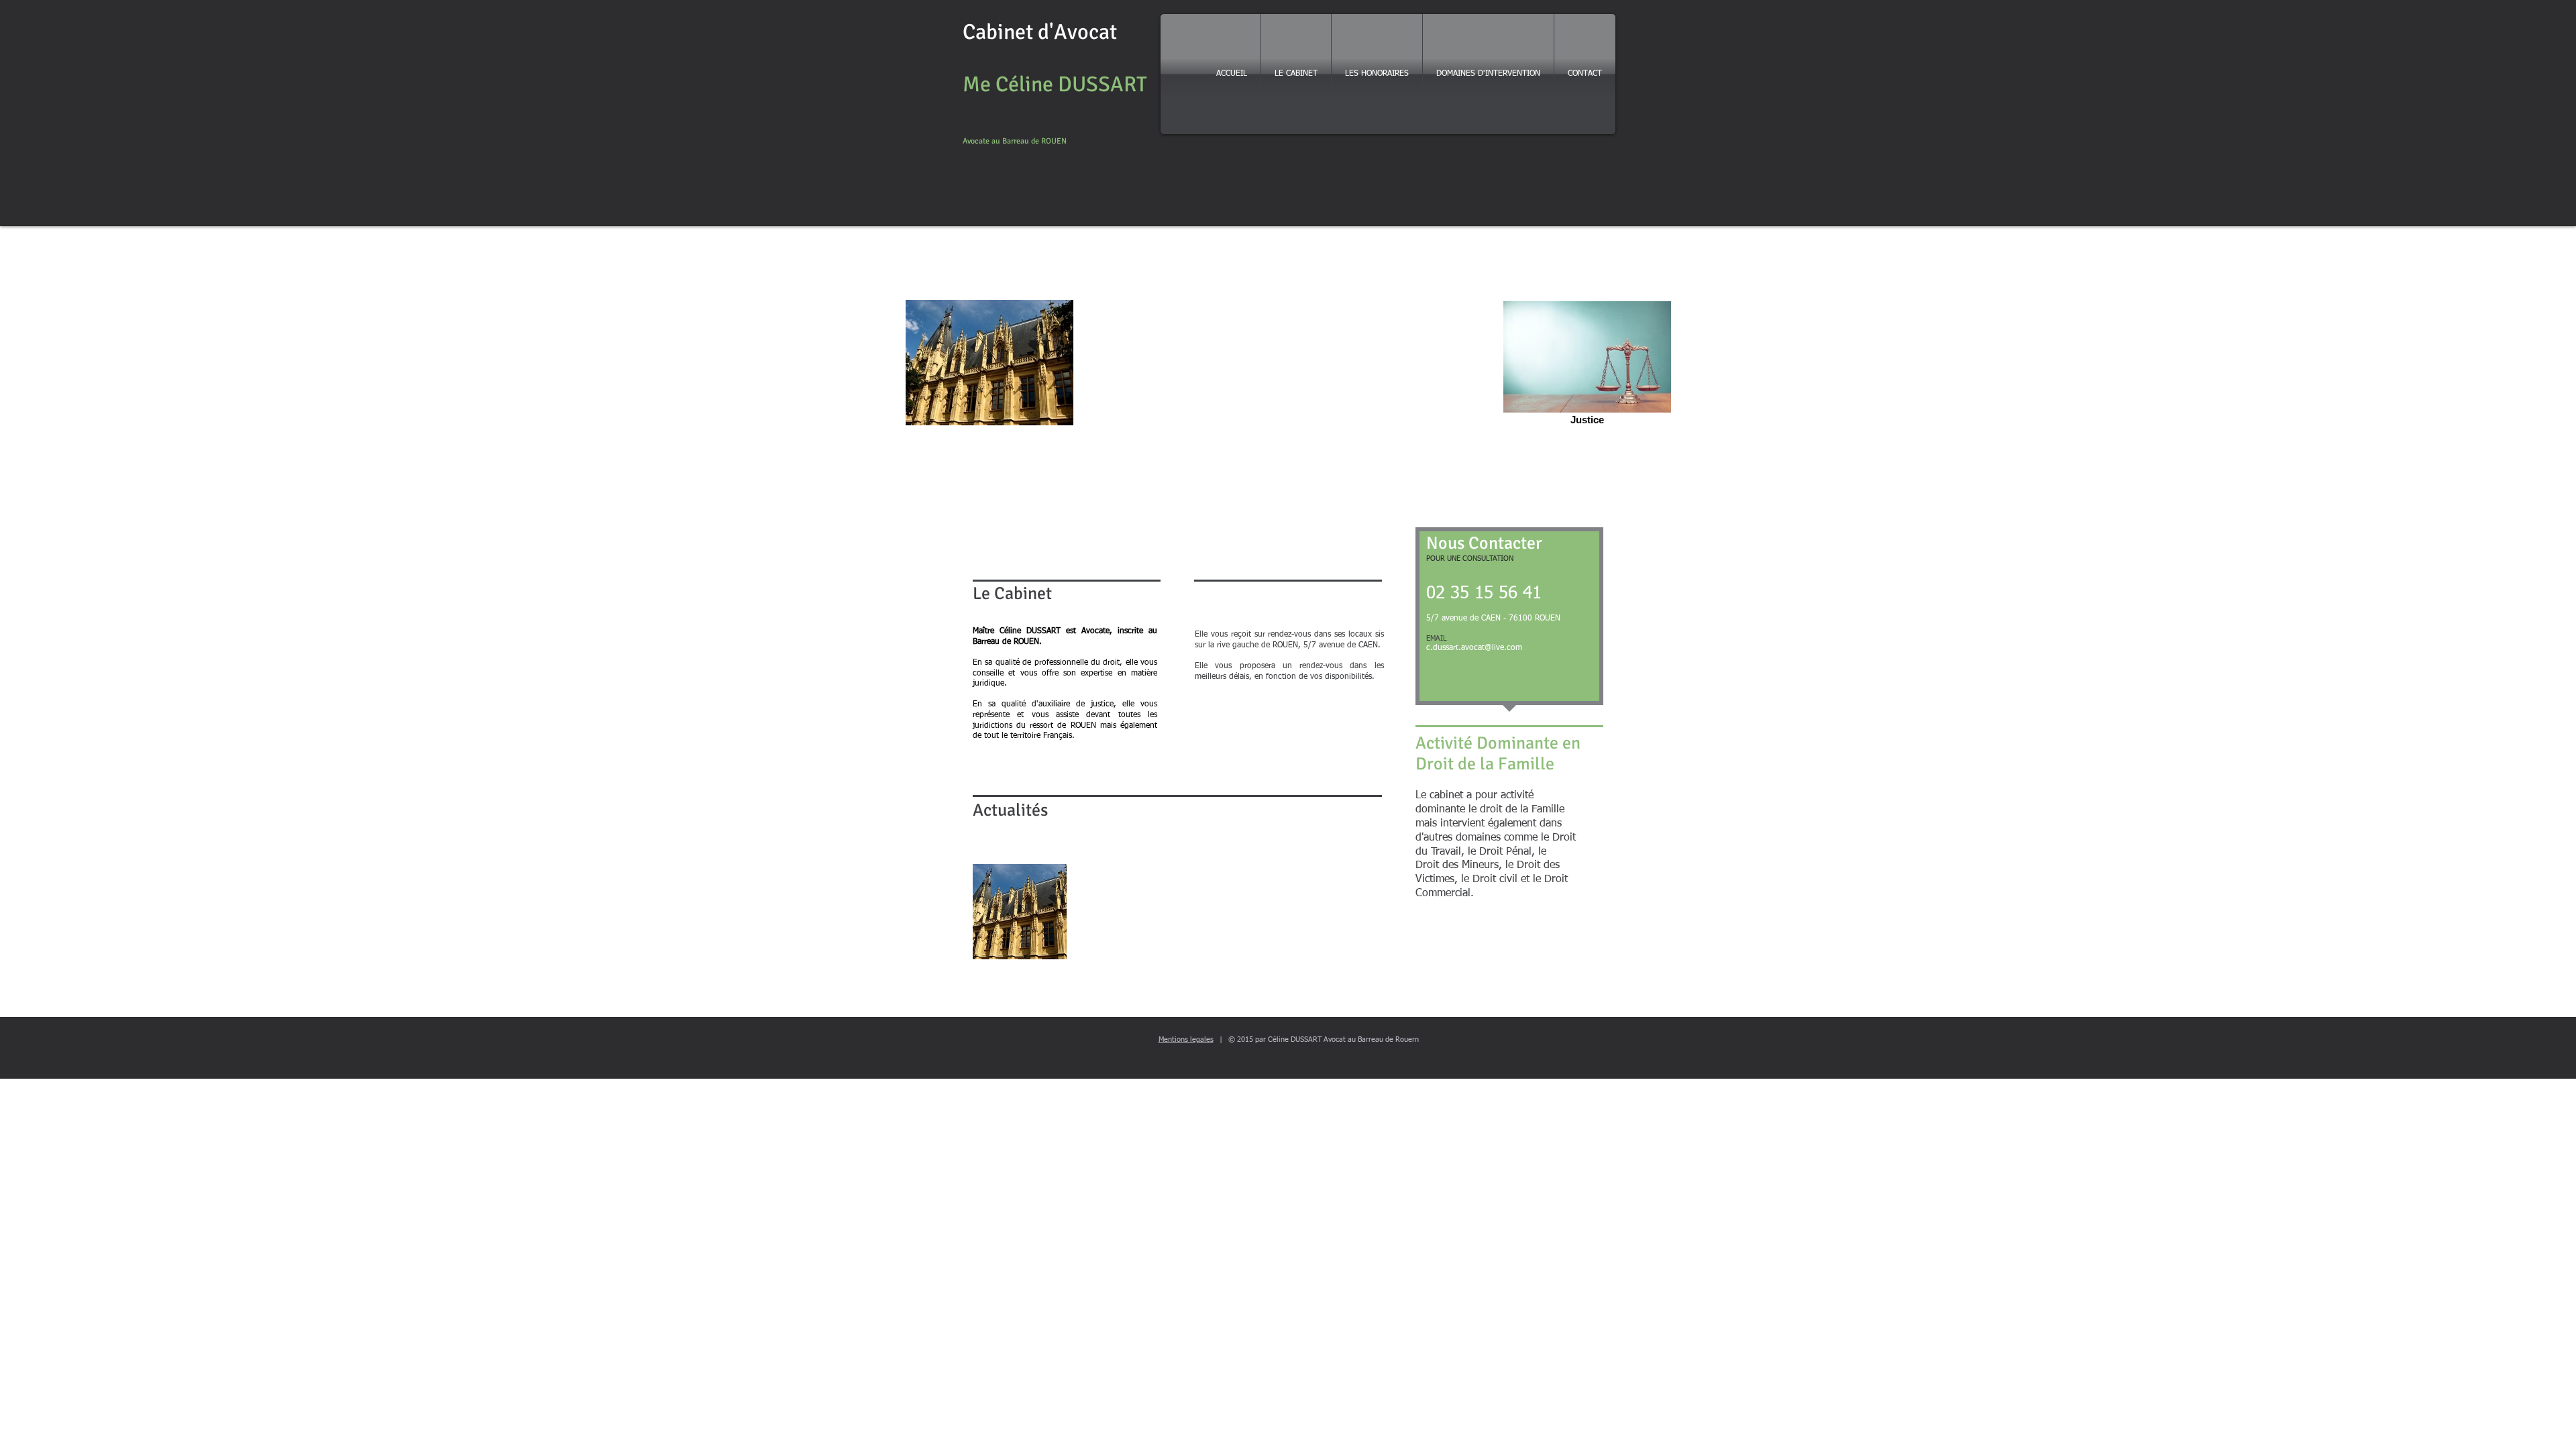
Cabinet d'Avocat (1040, 32)
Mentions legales (1186, 1039)
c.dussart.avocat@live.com (1474, 648)
